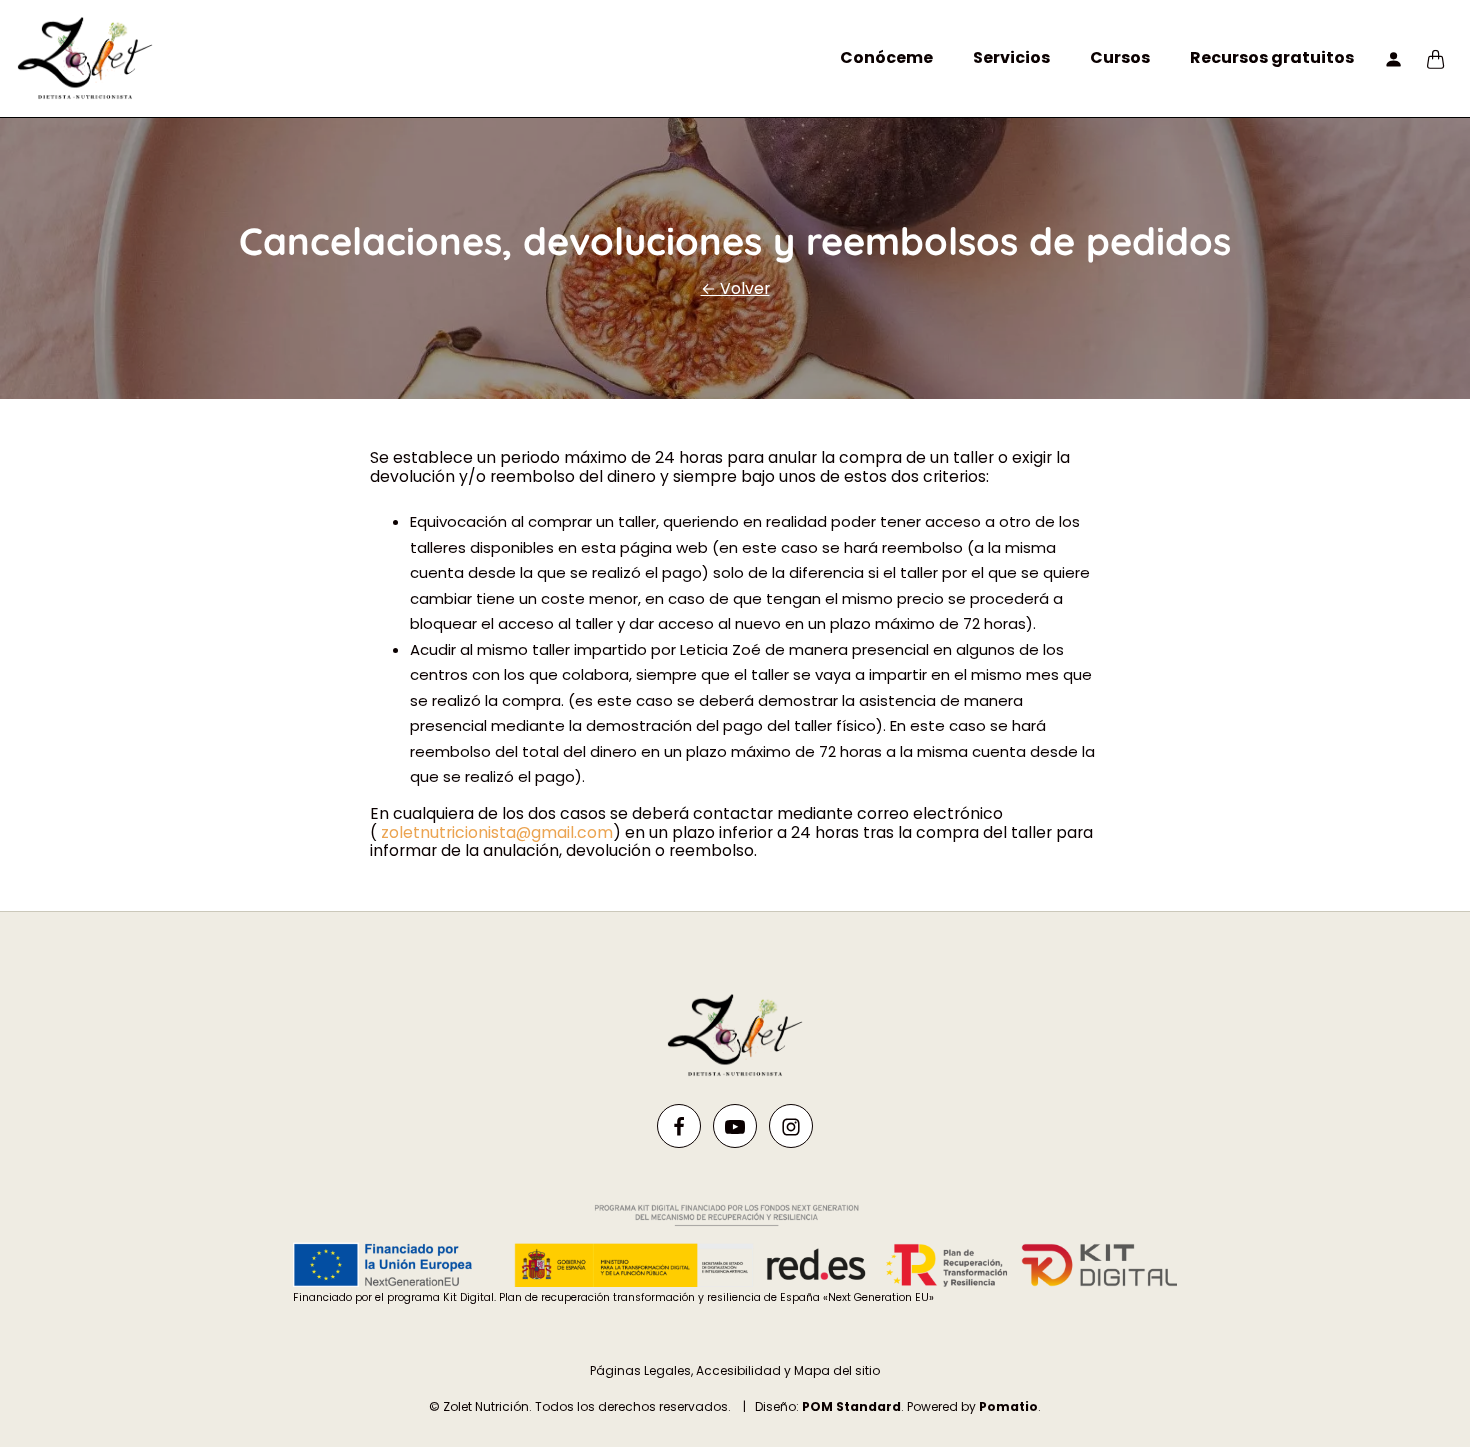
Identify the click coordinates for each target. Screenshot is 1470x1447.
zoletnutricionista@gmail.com (497, 832)
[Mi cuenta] (1393, 58)
